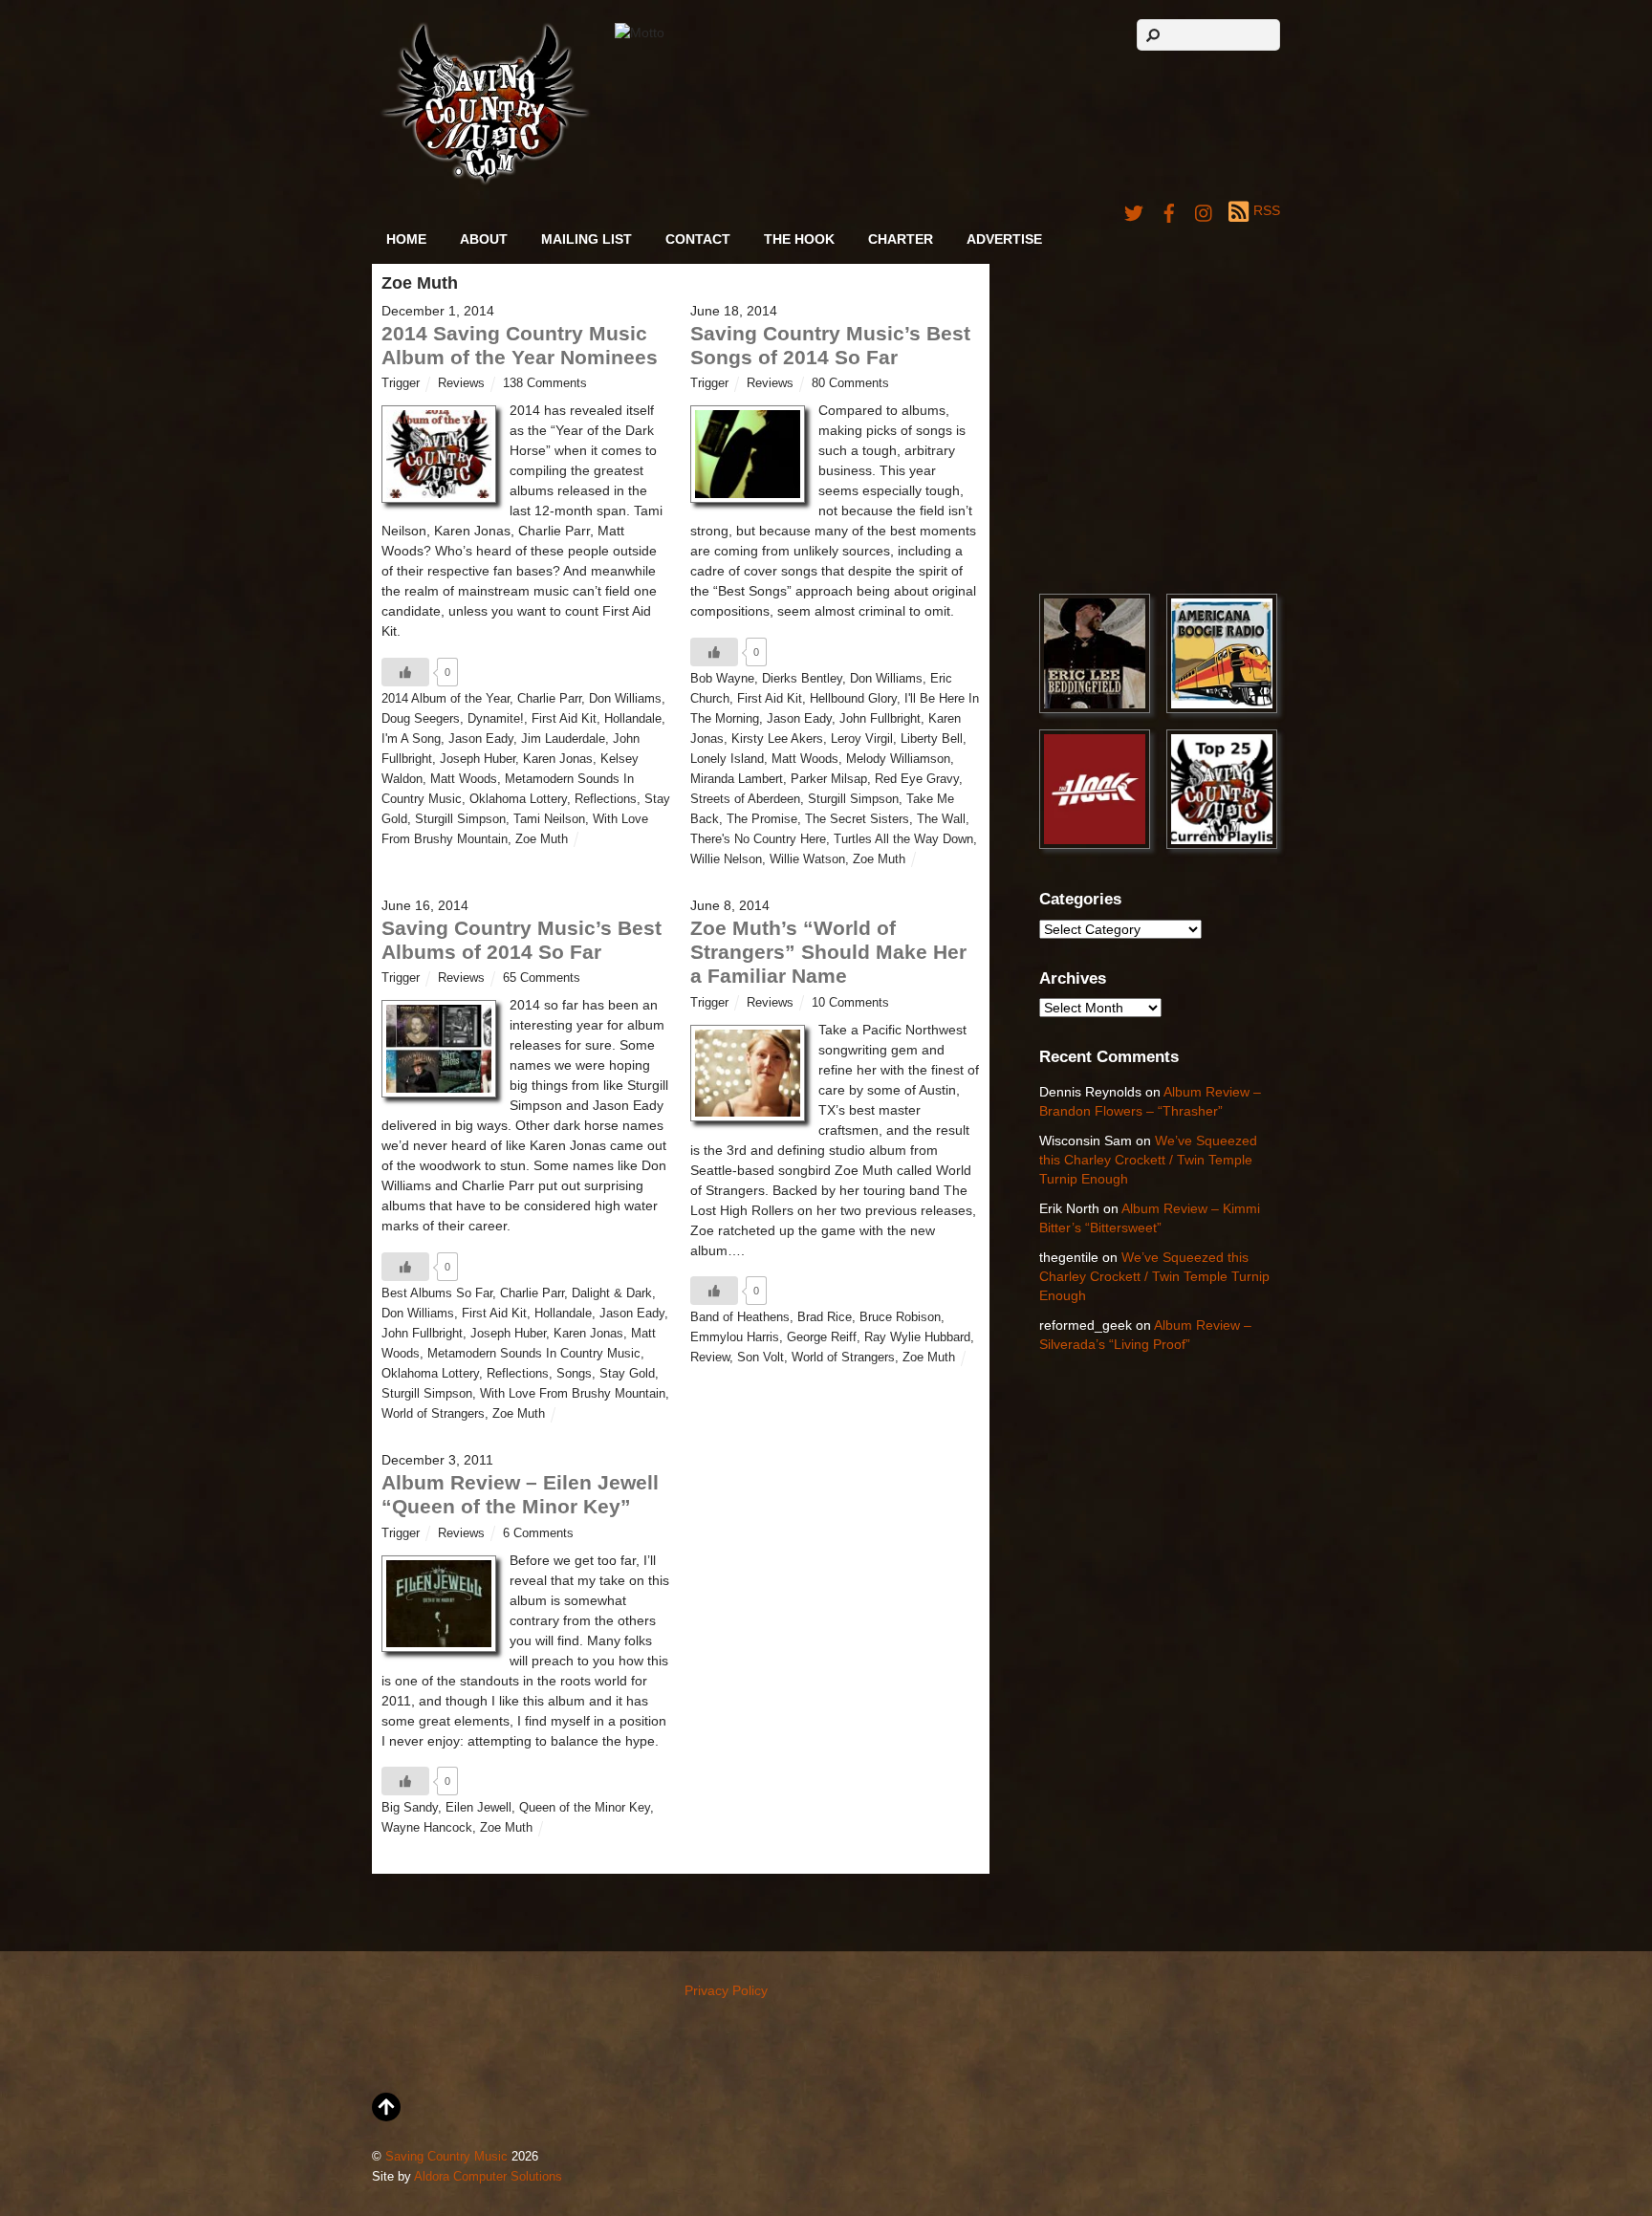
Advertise (1004, 239)
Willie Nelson (726, 859)
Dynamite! (496, 719)
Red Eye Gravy (917, 779)
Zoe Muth (542, 839)
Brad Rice (825, 1317)
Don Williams (625, 699)
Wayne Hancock (427, 1828)
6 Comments (538, 1533)
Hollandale (633, 719)
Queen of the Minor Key (585, 1808)
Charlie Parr (549, 699)
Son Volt (761, 1358)
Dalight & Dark (612, 1293)
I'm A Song (411, 739)
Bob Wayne (722, 679)
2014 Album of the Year (446, 699)
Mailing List (587, 239)
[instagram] (1205, 210)
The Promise (762, 819)
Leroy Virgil (862, 739)
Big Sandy (410, 1808)
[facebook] (1169, 210)
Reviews (461, 383)
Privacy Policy (726, 1990)
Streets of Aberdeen (745, 799)
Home (406, 239)
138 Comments (545, 383)
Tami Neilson (549, 819)
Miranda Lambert (737, 779)
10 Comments (850, 1003)
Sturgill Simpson (460, 819)
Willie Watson (807, 859)
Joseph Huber (478, 759)
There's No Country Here (758, 839)
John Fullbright (880, 719)
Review (710, 1358)
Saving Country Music (446, 2157)
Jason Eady (481, 739)
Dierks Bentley (802, 679)
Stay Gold (627, 1374)
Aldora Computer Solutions (488, 2177)
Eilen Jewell (478, 1808)
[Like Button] (405, 672)
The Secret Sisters (857, 819)
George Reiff (822, 1337)
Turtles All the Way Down (903, 839)
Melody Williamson (898, 759)
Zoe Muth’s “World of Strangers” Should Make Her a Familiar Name (828, 952)
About (484, 239)
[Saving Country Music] (485, 181)
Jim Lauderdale (563, 739)
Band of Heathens (740, 1317)
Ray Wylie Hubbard (917, 1337)
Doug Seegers (421, 719)
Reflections (606, 799)
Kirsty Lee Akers (777, 739)
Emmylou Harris (735, 1337)
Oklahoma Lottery (518, 799)
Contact (698, 239)
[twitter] (1134, 210)
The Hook (799, 239)
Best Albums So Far (437, 1293)
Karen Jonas (558, 759)
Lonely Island (727, 759)
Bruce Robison (900, 1317)
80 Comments (850, 383)
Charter (901, 239)
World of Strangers (433, 1414)
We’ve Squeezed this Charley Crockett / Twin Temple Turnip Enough (1148, 1159)
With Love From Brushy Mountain (573, 1394)
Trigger (401, 383)
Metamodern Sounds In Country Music (534, 1354)
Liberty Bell (932, 739)
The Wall (941, 819)
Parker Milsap (829, 779)
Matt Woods (464, 779)
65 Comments (542, 978)
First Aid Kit (564, 719)
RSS (1267, 210)
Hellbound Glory (853, 699)
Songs (574, 1374)
